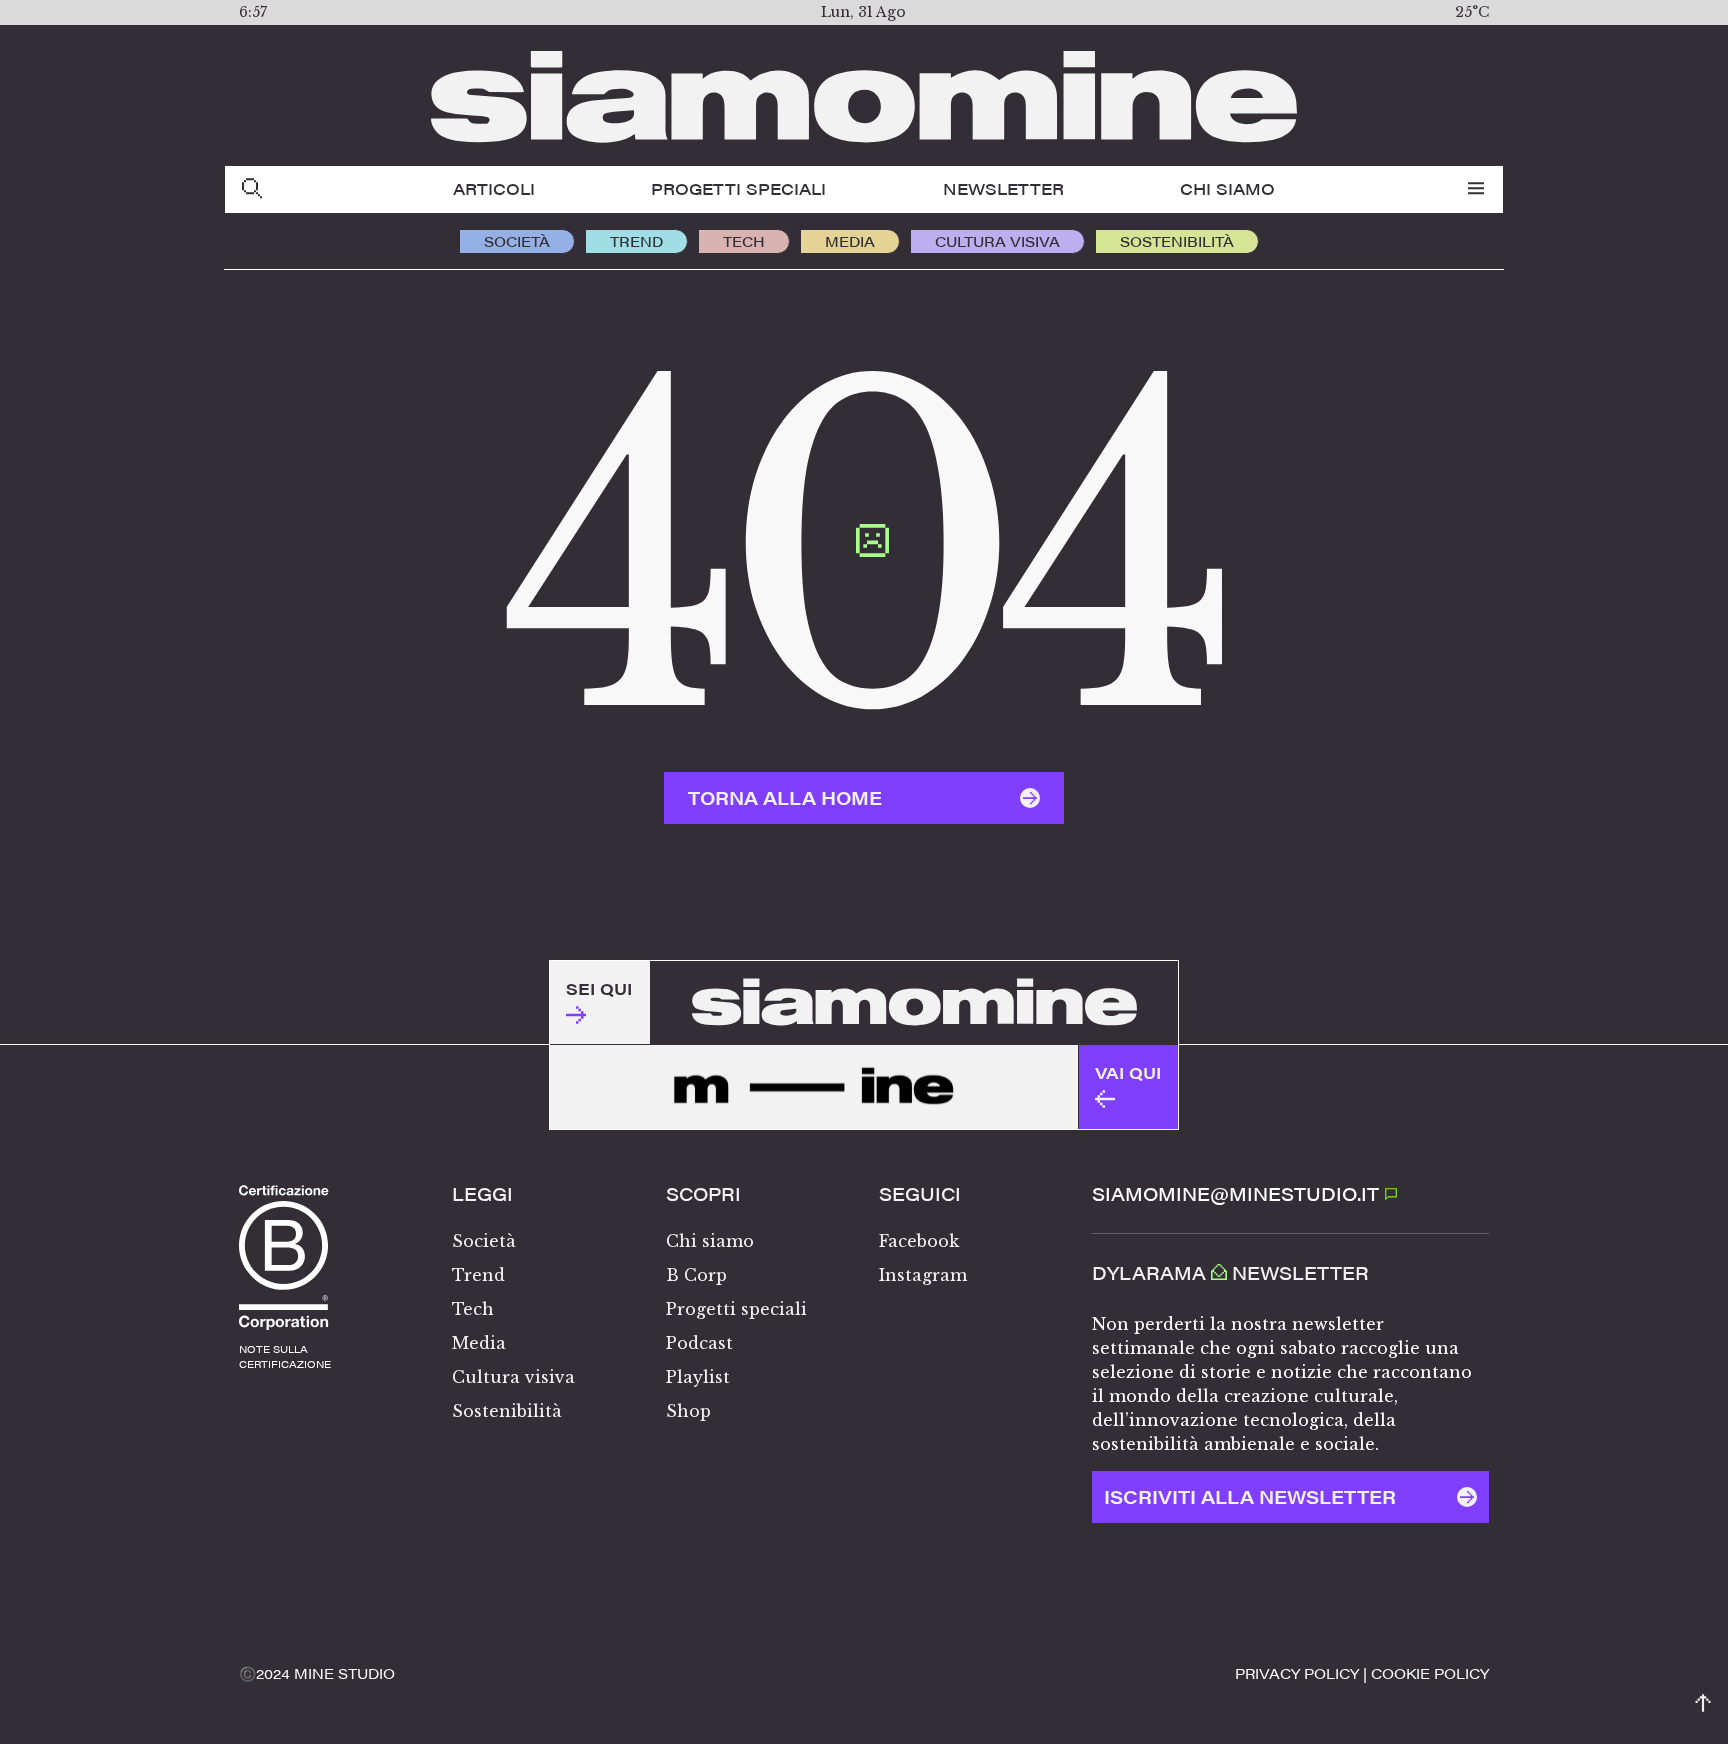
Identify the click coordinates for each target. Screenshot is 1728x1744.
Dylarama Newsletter (1230, 1273)
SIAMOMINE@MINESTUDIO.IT (1238, 1193)
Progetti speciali (738, 188)
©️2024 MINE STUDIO (317, 1673)
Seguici (920, 1194)
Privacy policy (1297, 1673)
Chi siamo (1227, 188)
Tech (744, 241)
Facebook (919, 1241)
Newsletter (1003, 188)
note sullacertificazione (285, 1356)
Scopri (703, 1194)
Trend (636, 241)
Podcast (699, 1343)
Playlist (698, 1377)
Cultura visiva (997, 241)
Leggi (482, 1194)
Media (850, 241)
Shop (688, 1411)
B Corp (696, 1275)
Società (517, 241)
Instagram (923, 1275)
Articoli (494, 188)
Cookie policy (1430, 1673)
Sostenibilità (1177, 241)
